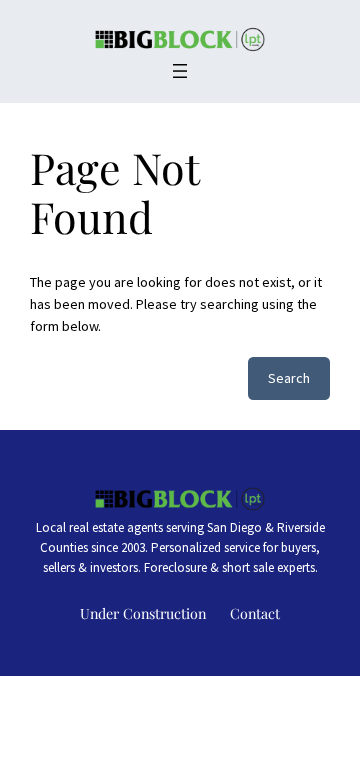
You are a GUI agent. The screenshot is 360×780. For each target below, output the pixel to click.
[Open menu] (180, 71)
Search (289, 378)
